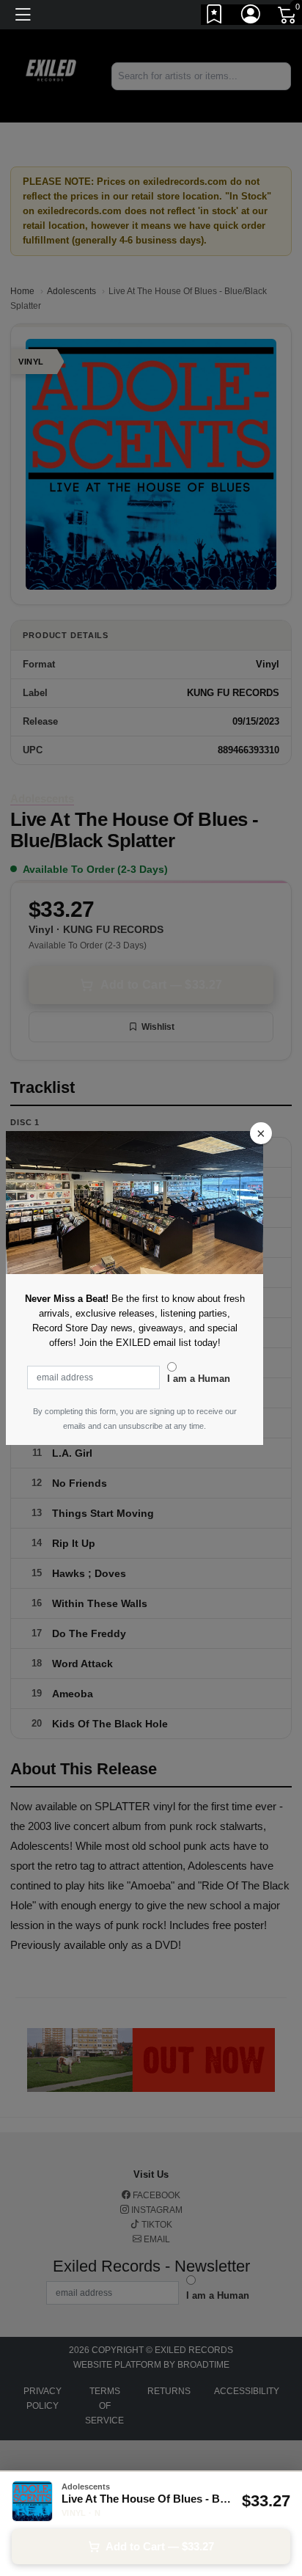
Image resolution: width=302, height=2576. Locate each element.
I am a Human (199, 1379)
